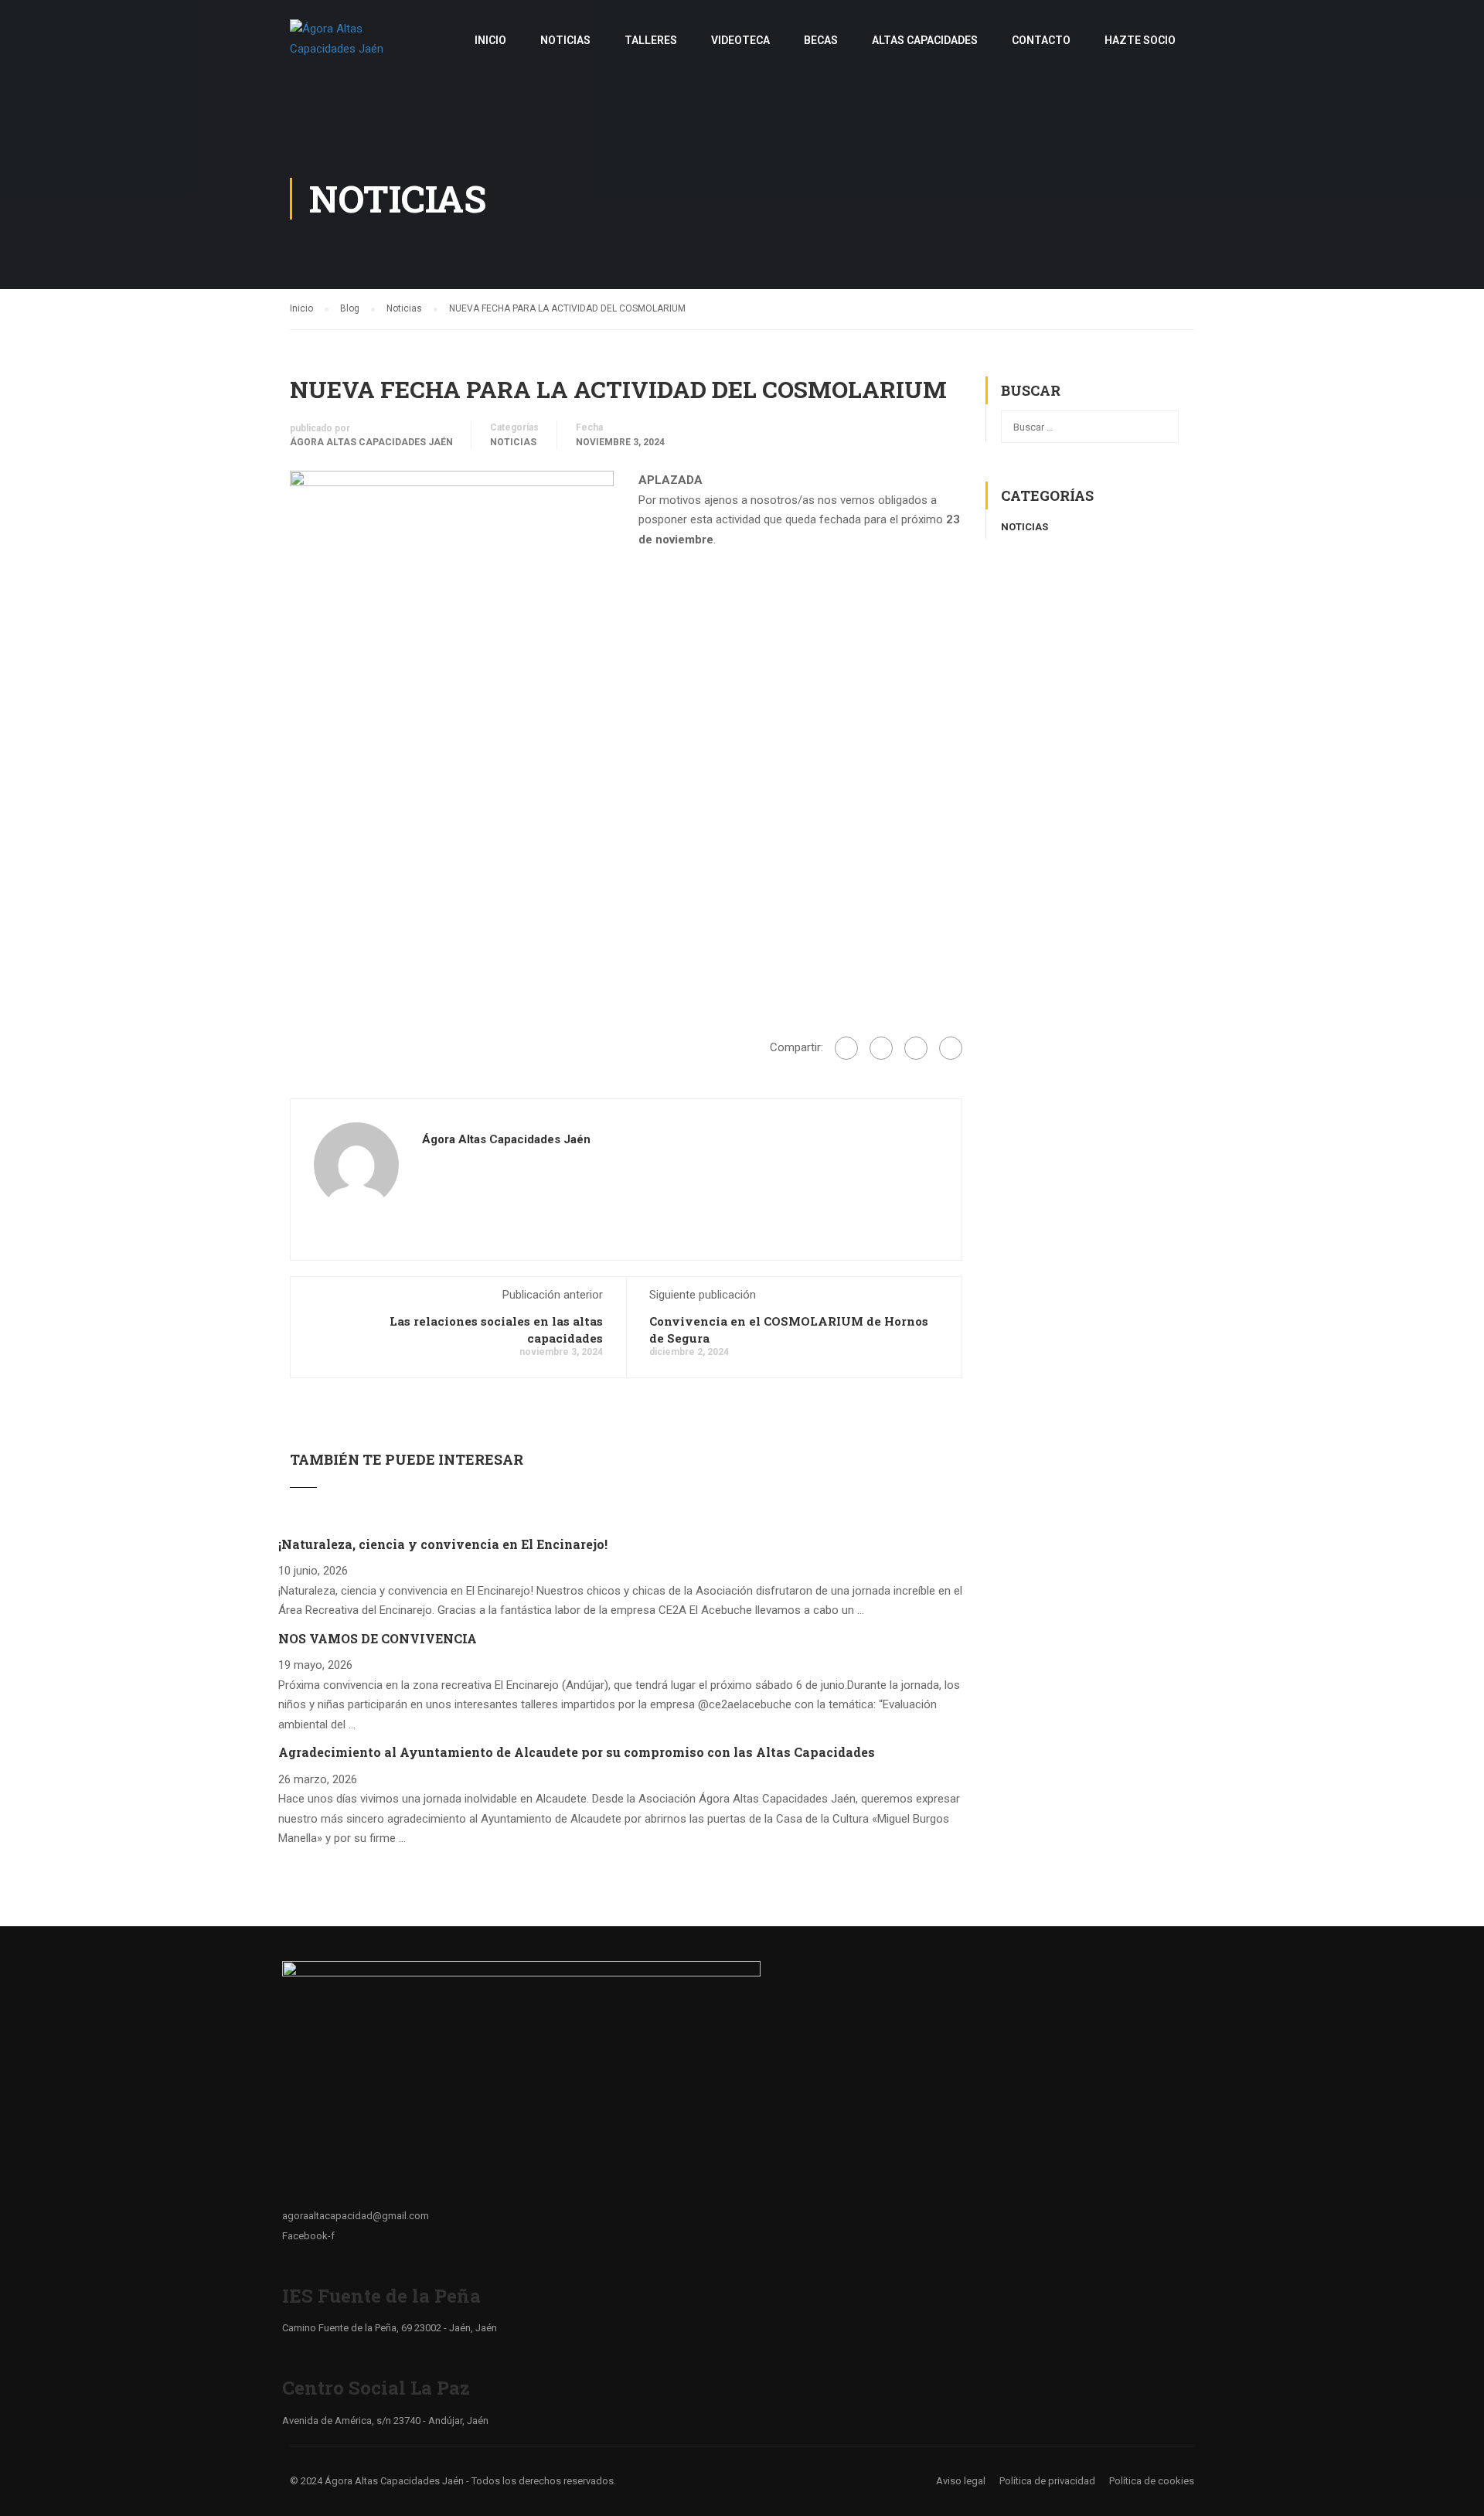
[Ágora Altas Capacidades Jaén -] (349, 47)
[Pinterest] (951, 1048)
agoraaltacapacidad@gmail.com (356, 2216)
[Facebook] (846, 1048)
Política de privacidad (1047, 2481)
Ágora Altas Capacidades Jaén (371, 442)
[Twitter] (916, 1048)
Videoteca (740, 40)
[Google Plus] (881, 1048)
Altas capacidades (925, 40)
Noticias (565, 40)
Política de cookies (1152, 2481)
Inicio (490, 40)
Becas (821, 40)
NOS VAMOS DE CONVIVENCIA (378, 1638)
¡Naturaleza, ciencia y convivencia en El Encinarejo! (443, 1544)
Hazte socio (1140, 40)
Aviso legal (961, 2481)
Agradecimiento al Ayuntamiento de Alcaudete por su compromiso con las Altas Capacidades (577, 1752)
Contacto (1041, 40)
